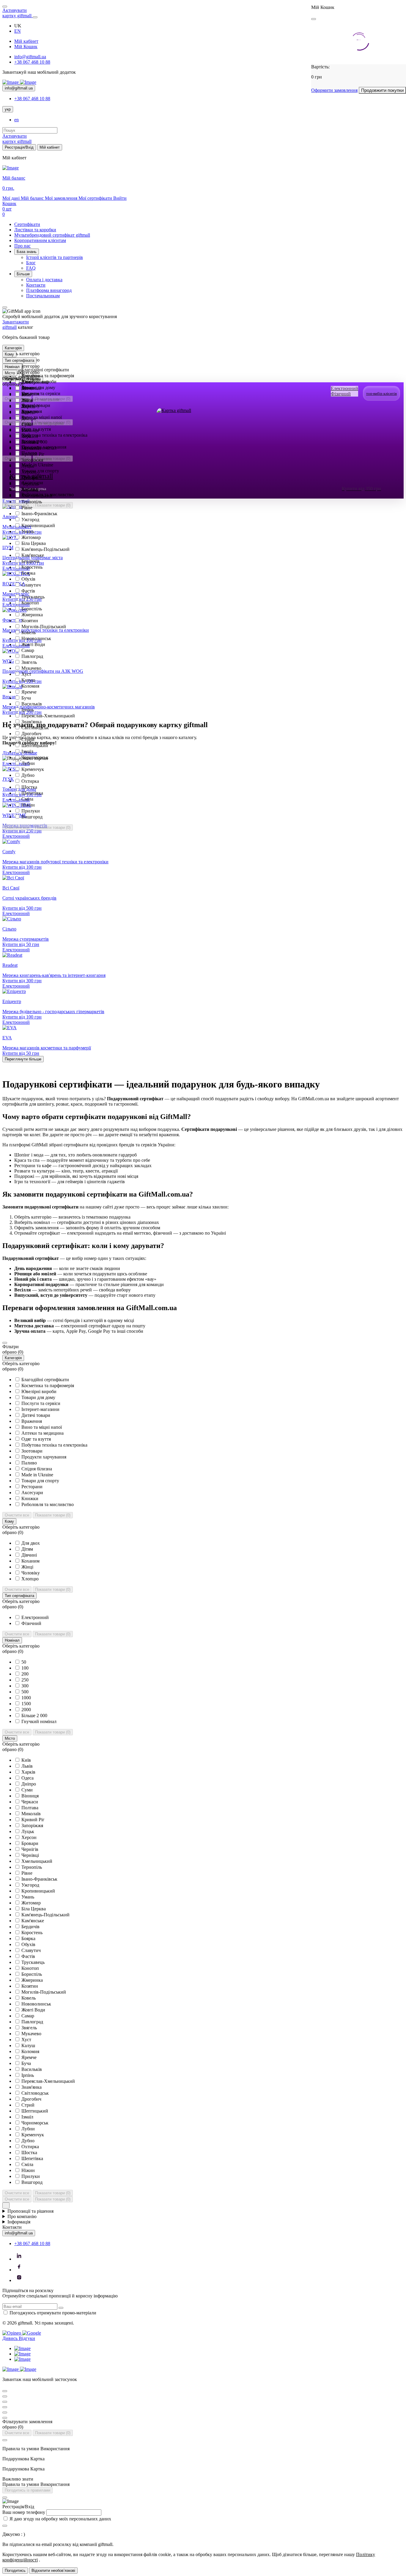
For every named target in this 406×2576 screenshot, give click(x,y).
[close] (314, 19)
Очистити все (17, 828)
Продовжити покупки (382, 90)
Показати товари (53, 828)
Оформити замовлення (334, 90)
